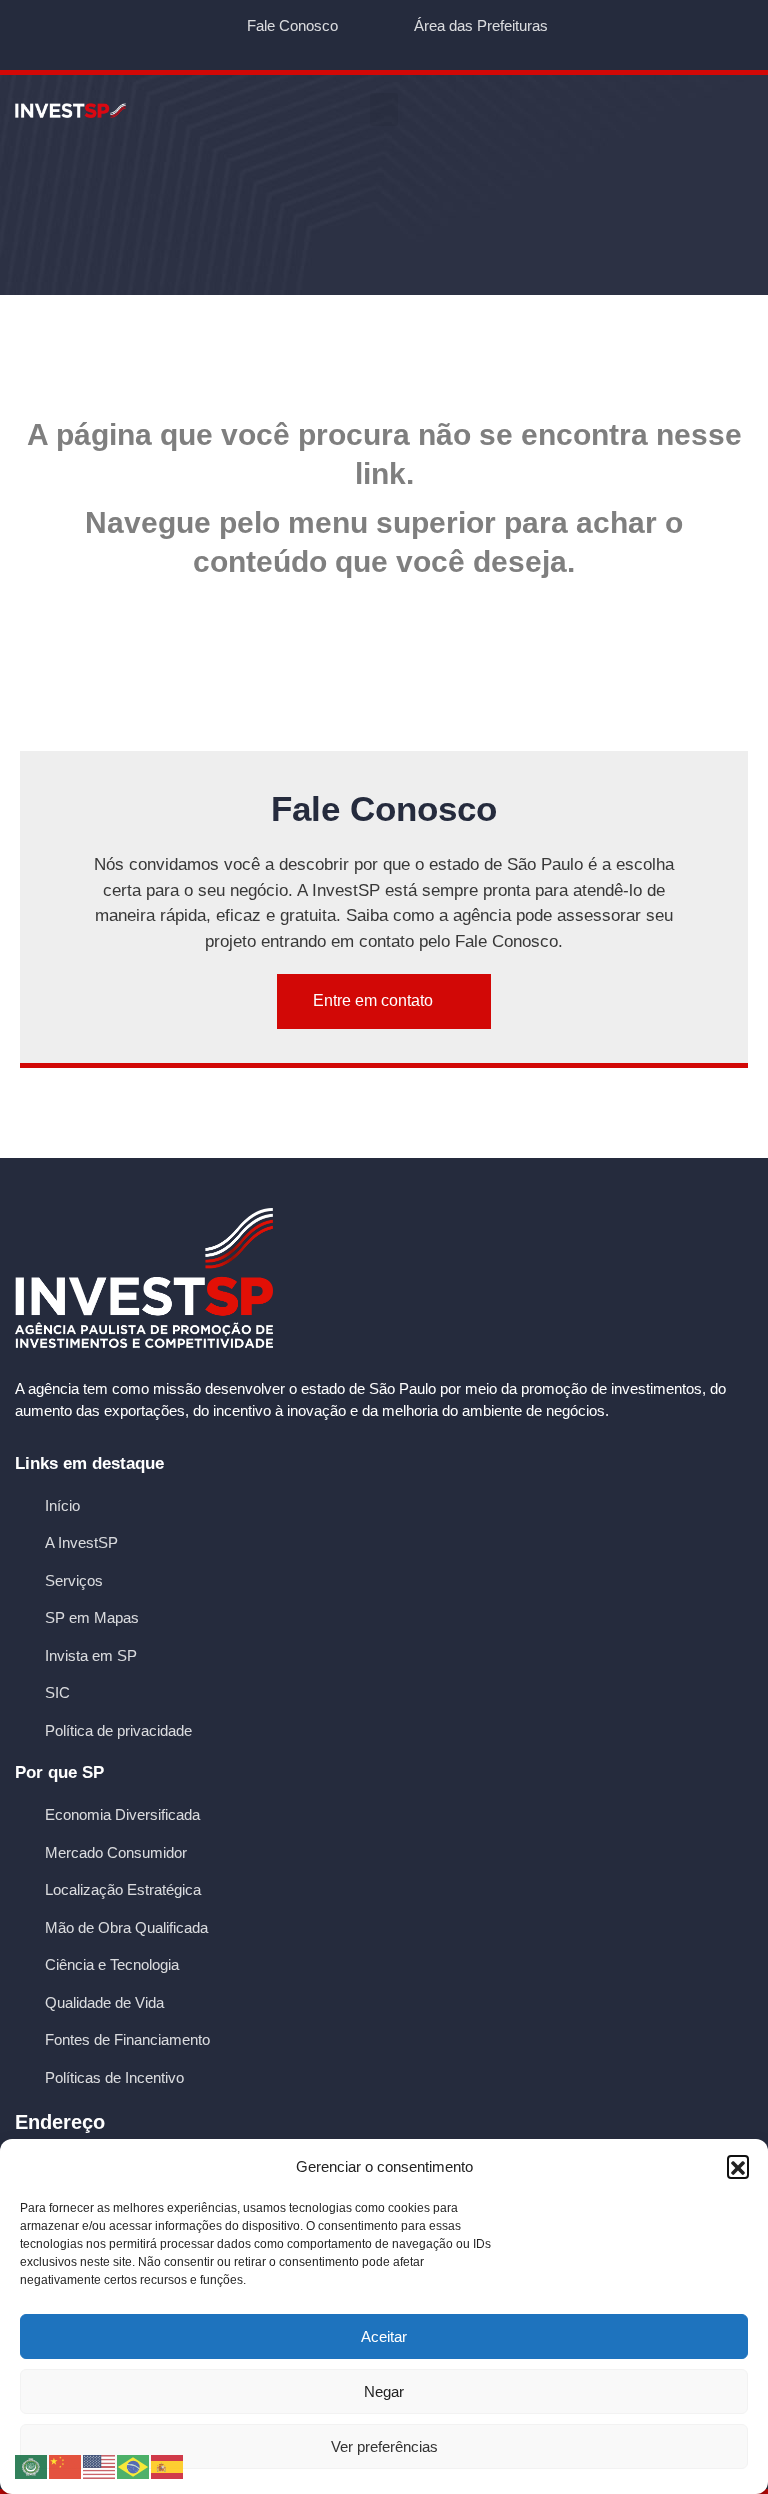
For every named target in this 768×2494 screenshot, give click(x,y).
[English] (100, 2465)
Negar (384, 2391)
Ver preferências (384, 2446)
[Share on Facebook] (302, 1103)
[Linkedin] (421, 46)
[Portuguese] (134, 2465)
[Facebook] (310, 46)
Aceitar (384, 2336)
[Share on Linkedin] (412, 1103)
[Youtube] (384, 46)
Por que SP (59, 1772)
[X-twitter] (347, 46)
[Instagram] (458, 46)
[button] (738, 2166)
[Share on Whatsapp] (467, 1103)
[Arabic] (32, 2465)
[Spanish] (168, 2465)
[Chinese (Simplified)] (66, 2465)
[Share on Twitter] (357, 1103)
